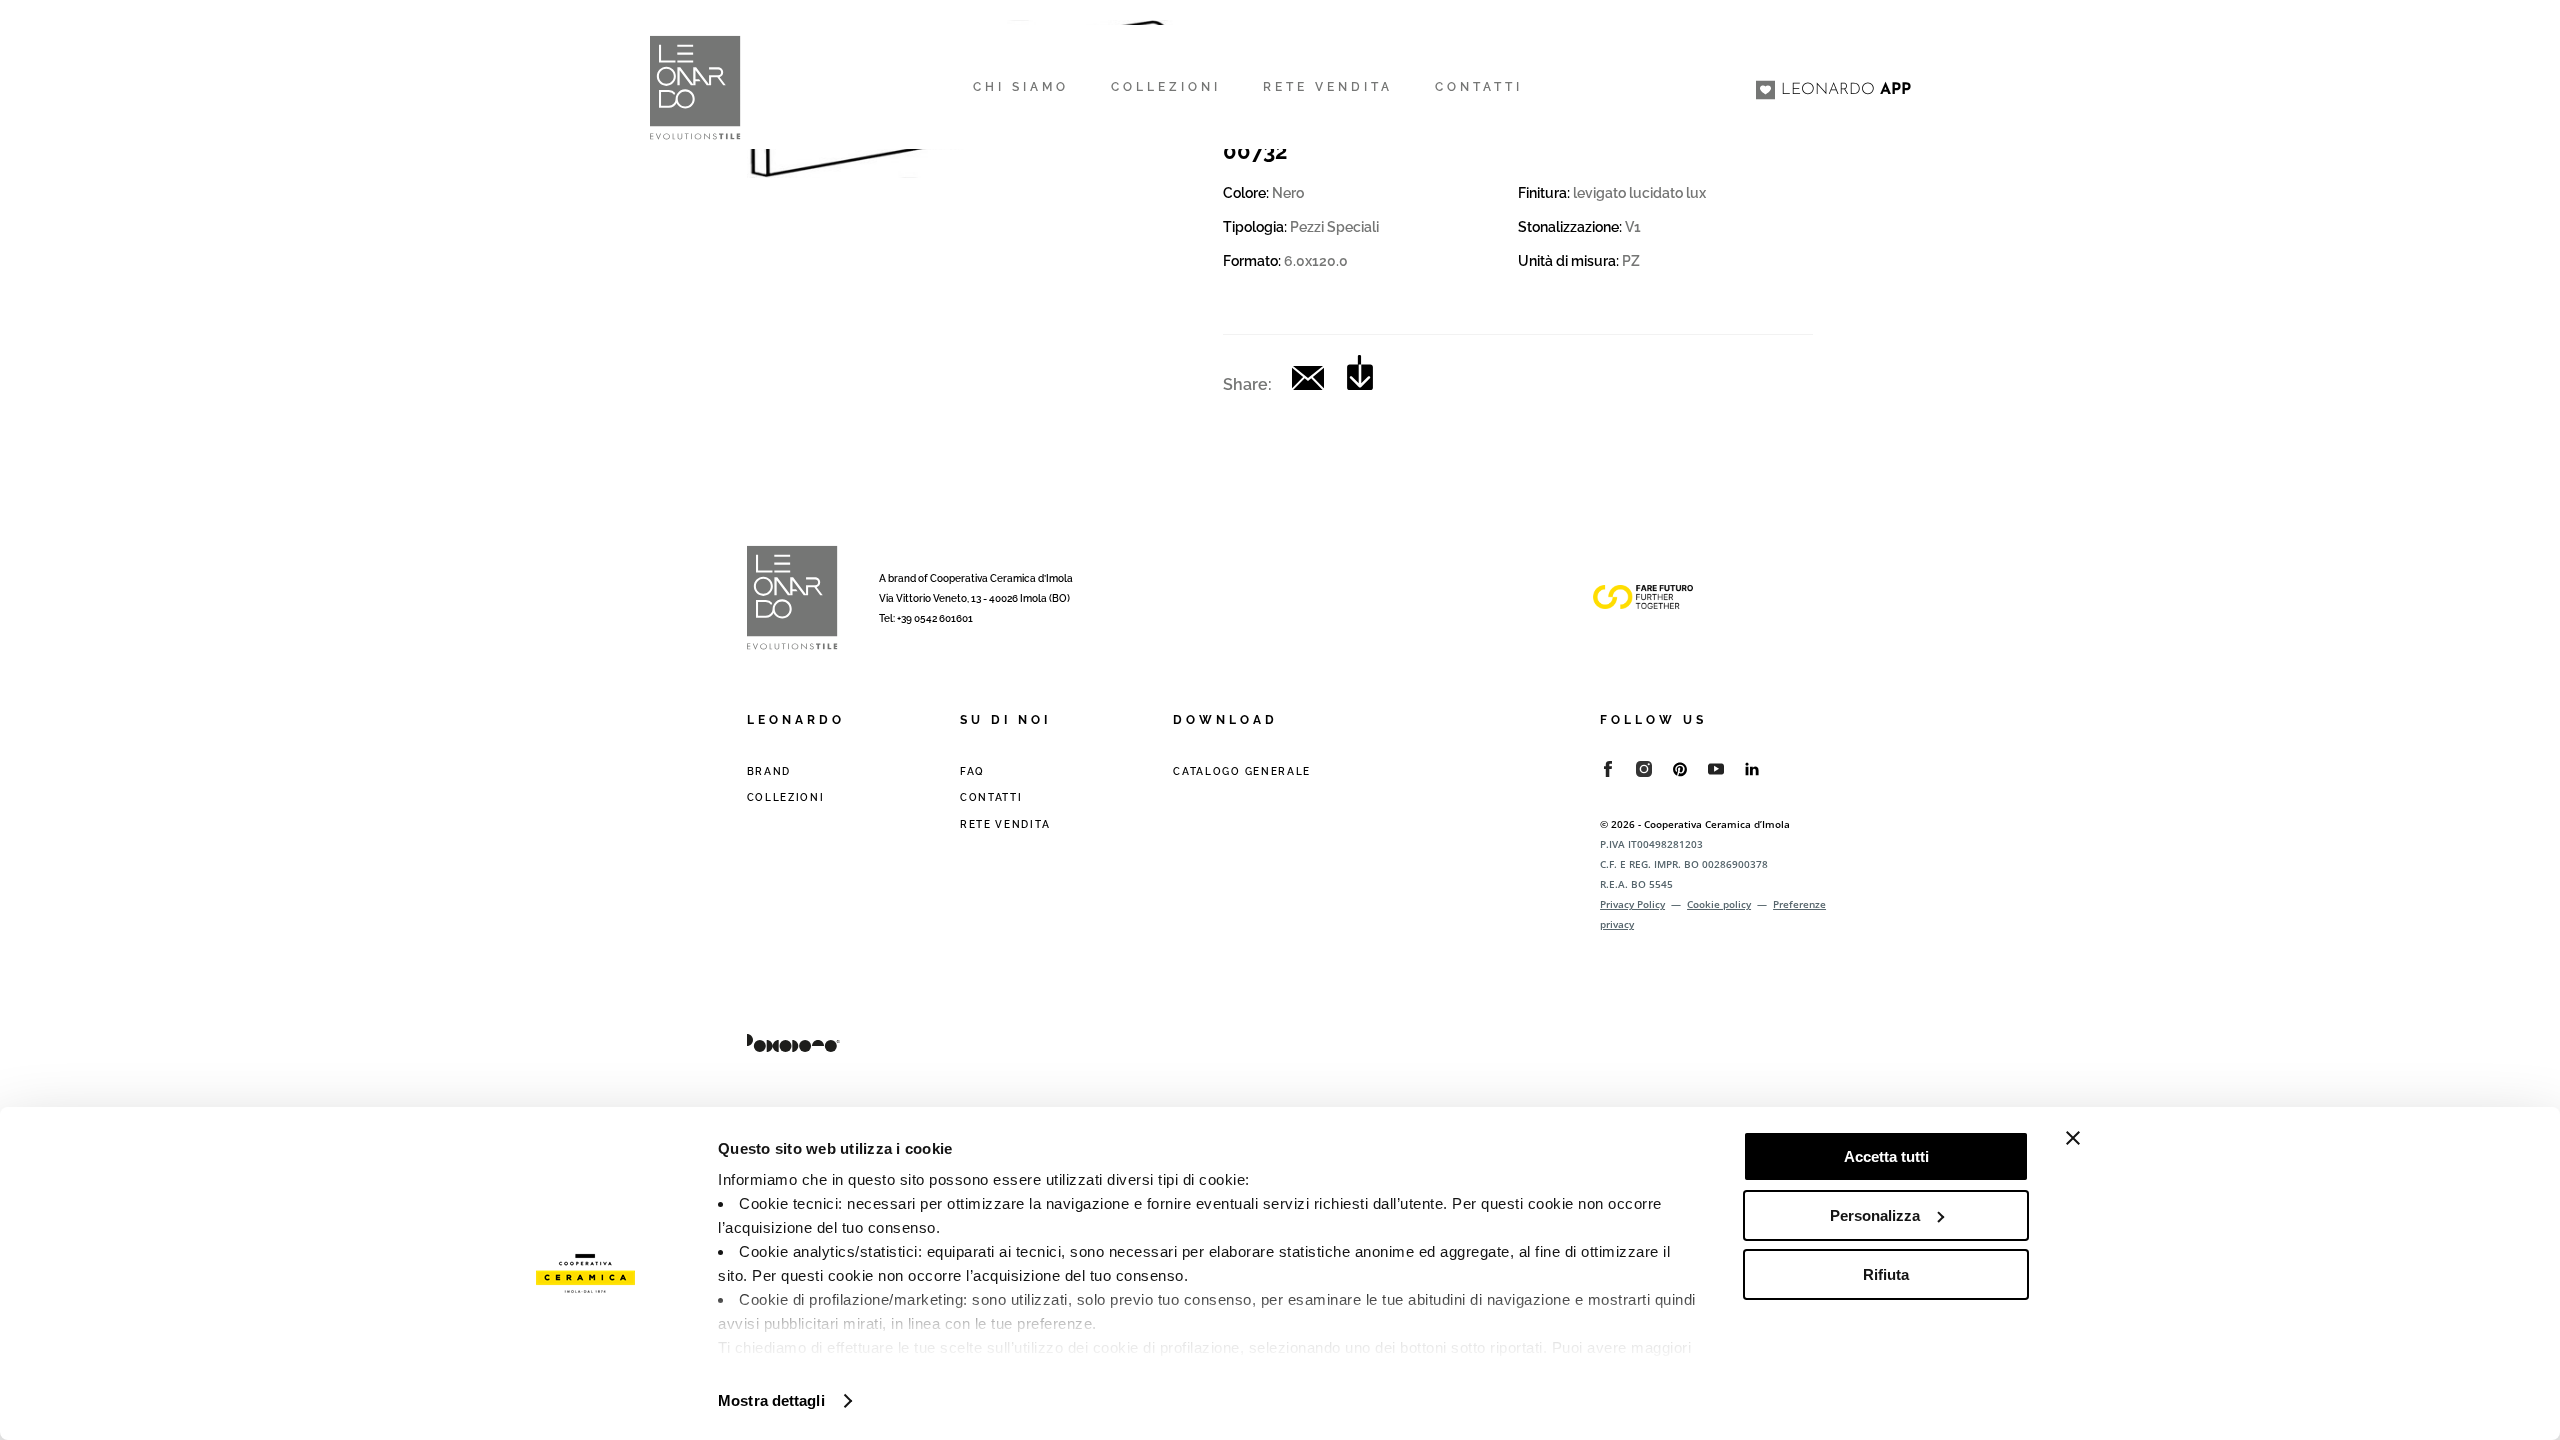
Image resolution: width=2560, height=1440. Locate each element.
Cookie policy (1719, 904)
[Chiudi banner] (2073, 1138)
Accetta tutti (1886, 1156)
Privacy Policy (1632, 904)
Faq (972, 771)
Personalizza (1875, 1215)
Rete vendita (1005, 824)
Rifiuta (1886, 1274)
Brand (769, 771)
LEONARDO (1846, 90)
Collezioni (786, 797)
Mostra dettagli (771, 1400)
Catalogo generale (1242, 771)
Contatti (991, 797)
